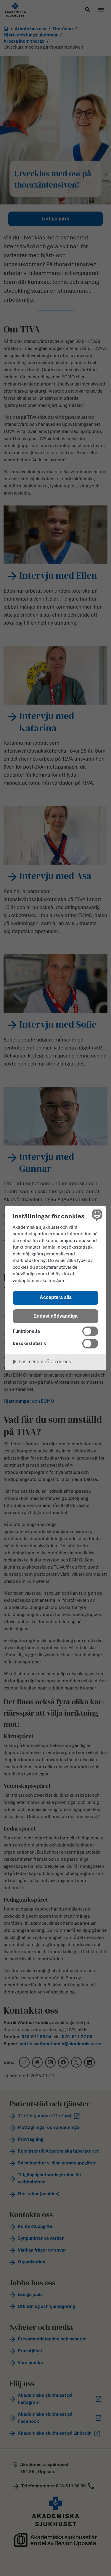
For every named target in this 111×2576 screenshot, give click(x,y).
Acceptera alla (56, 1297)
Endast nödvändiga (55, 1316)
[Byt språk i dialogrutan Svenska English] (96, 1215)
